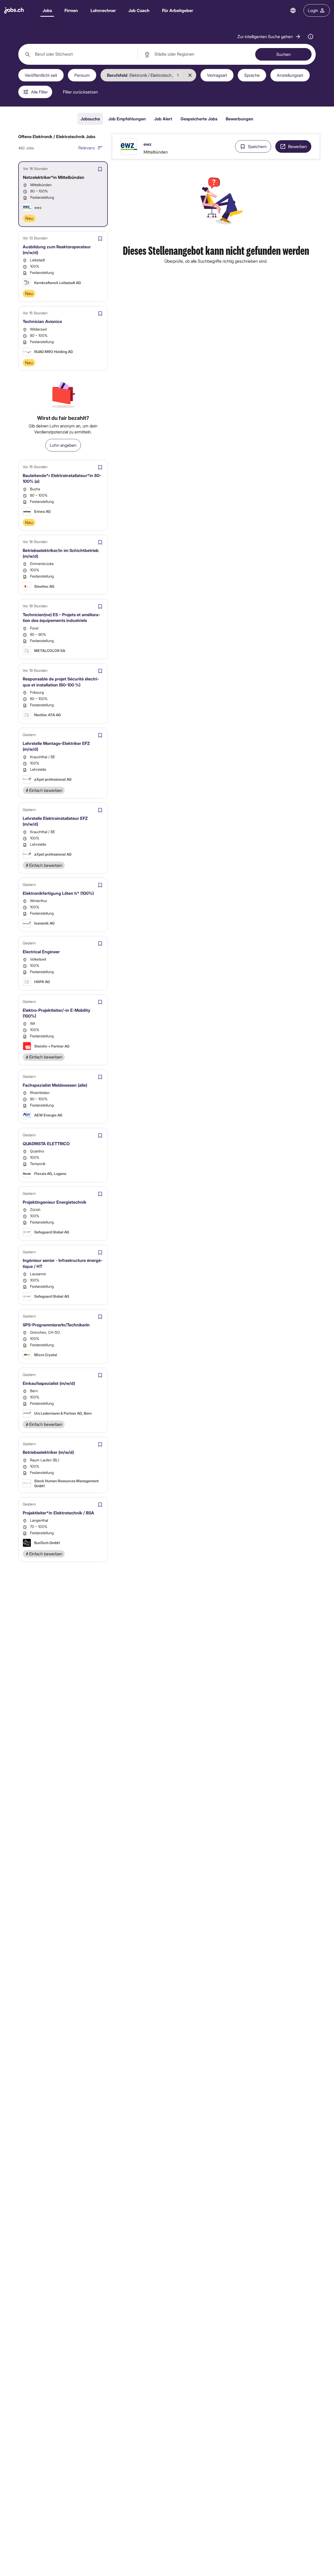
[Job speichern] (100, 169)
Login (313, 10)
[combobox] (78, 54)
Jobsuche (90, 119)
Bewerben (297, 146)
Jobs (47, 10)
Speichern (257, 146)
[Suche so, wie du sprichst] (311, 37)
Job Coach (139, 10)
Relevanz (87, 148)
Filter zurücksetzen (80, 92)
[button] (269, 37)
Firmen (71, 10)
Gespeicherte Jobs (199, 119)
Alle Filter (39, 92)
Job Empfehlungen (127, 119)
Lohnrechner (103, 10)
